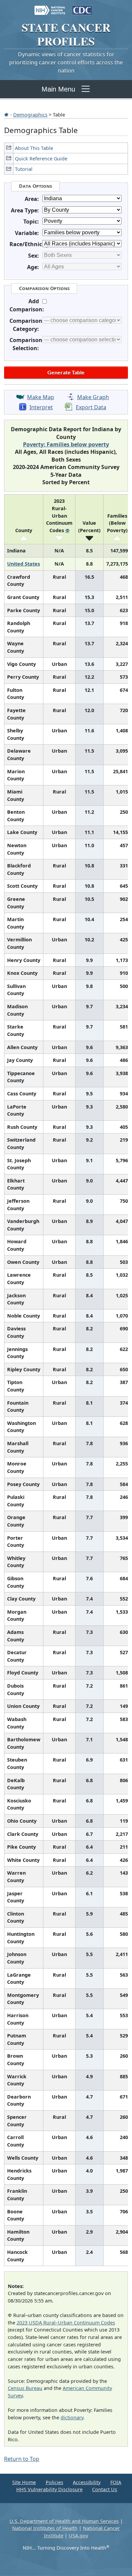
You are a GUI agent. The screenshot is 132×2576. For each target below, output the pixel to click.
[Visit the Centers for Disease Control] (82, 7)
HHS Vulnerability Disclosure (49, 2489)
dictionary (72, 2417)
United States (24, 564)
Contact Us (105, 2489)
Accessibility (87, 2482)
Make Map (41, 397)
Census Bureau (25, 2388)
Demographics (30, 114)
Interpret (41, 407)
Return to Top (22, 2459)
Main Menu (58, 89)
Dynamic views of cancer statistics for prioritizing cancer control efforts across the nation (66, 62)
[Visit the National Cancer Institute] (50, 7)
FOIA (116, 2482)
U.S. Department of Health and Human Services (64, 2521)
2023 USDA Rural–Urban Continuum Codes (66, 2323)
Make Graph (93, 397)
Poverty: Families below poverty (66, 444)
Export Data (91, 407)
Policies (54, 2482)
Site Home (24, 2482)
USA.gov (78, 2536)
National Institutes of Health (45, 2528)
